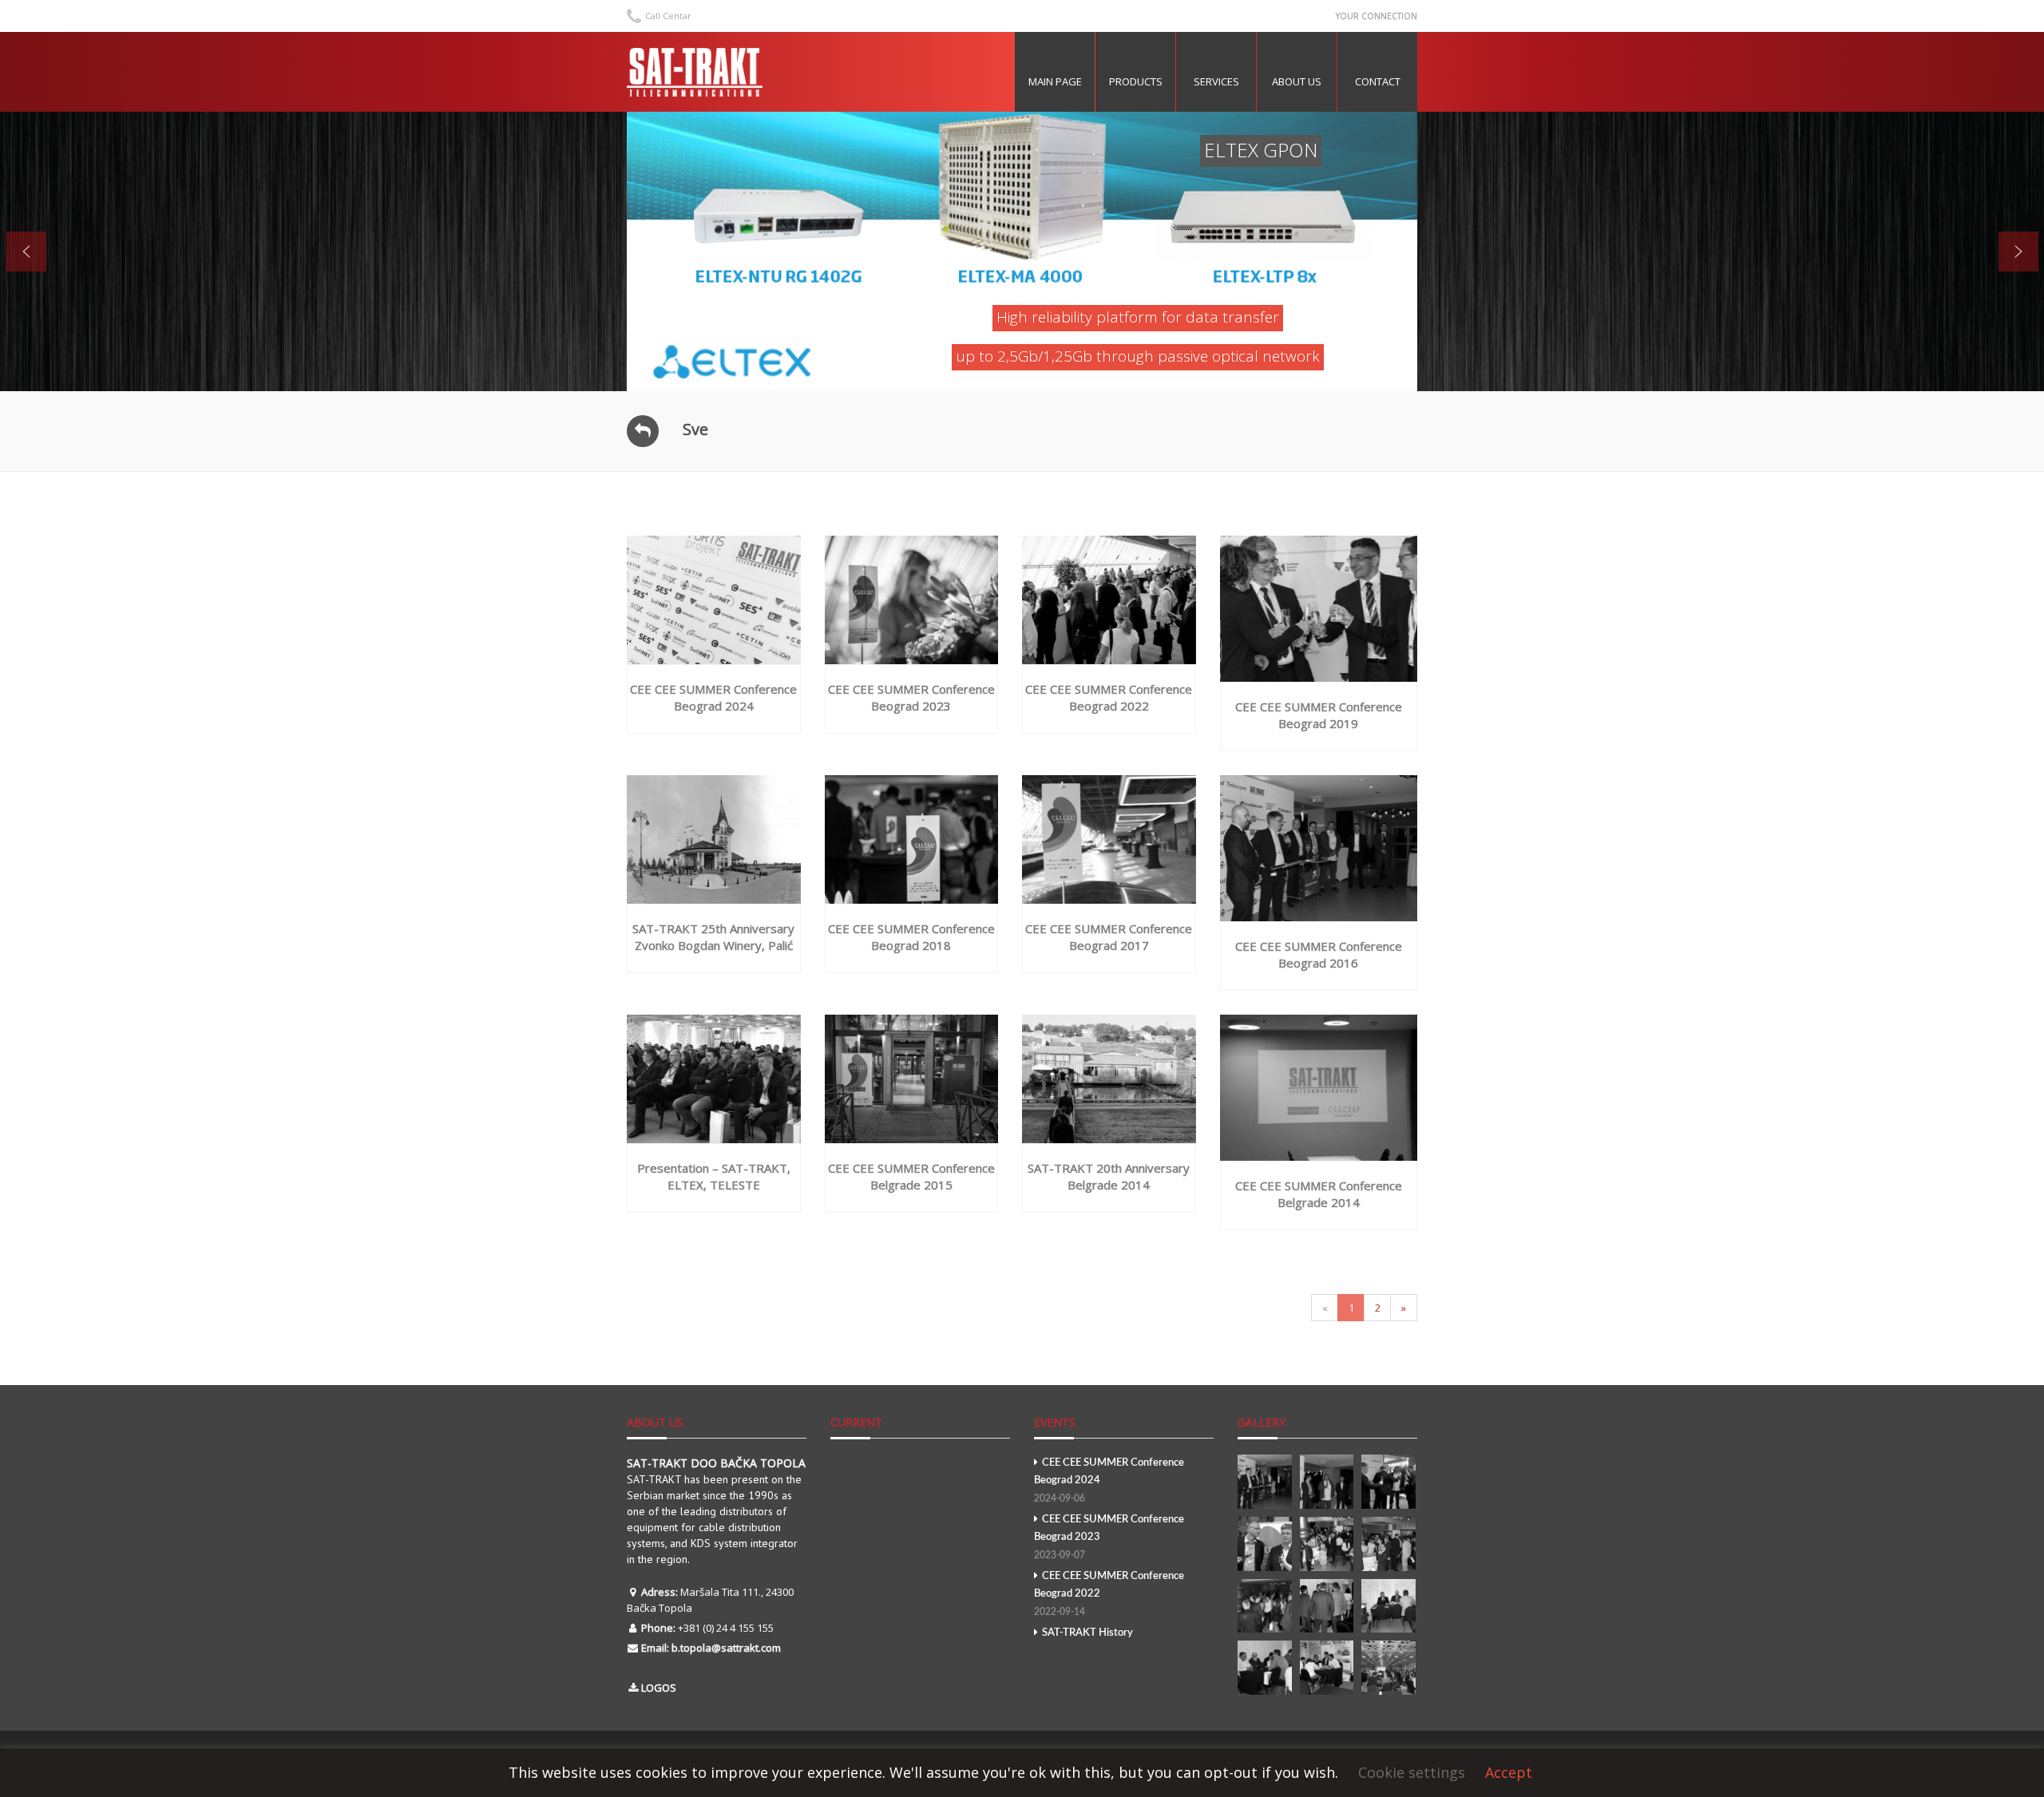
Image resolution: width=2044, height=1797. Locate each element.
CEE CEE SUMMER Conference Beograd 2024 (1109, 1480)
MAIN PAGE (1055, 81)
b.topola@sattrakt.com (726, 1648)
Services (1216, 81)
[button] (26, 251)
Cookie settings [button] (1412, 1772)
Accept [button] (1509, 1772)
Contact (1378, 81)
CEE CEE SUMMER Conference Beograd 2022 (1109, 1594)
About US (1297, 81)
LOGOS (659, 1688)
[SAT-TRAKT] (695, 72)
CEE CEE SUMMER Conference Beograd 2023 (1109, 1537)
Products (1136, 81)
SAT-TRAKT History (1087, 1633)
